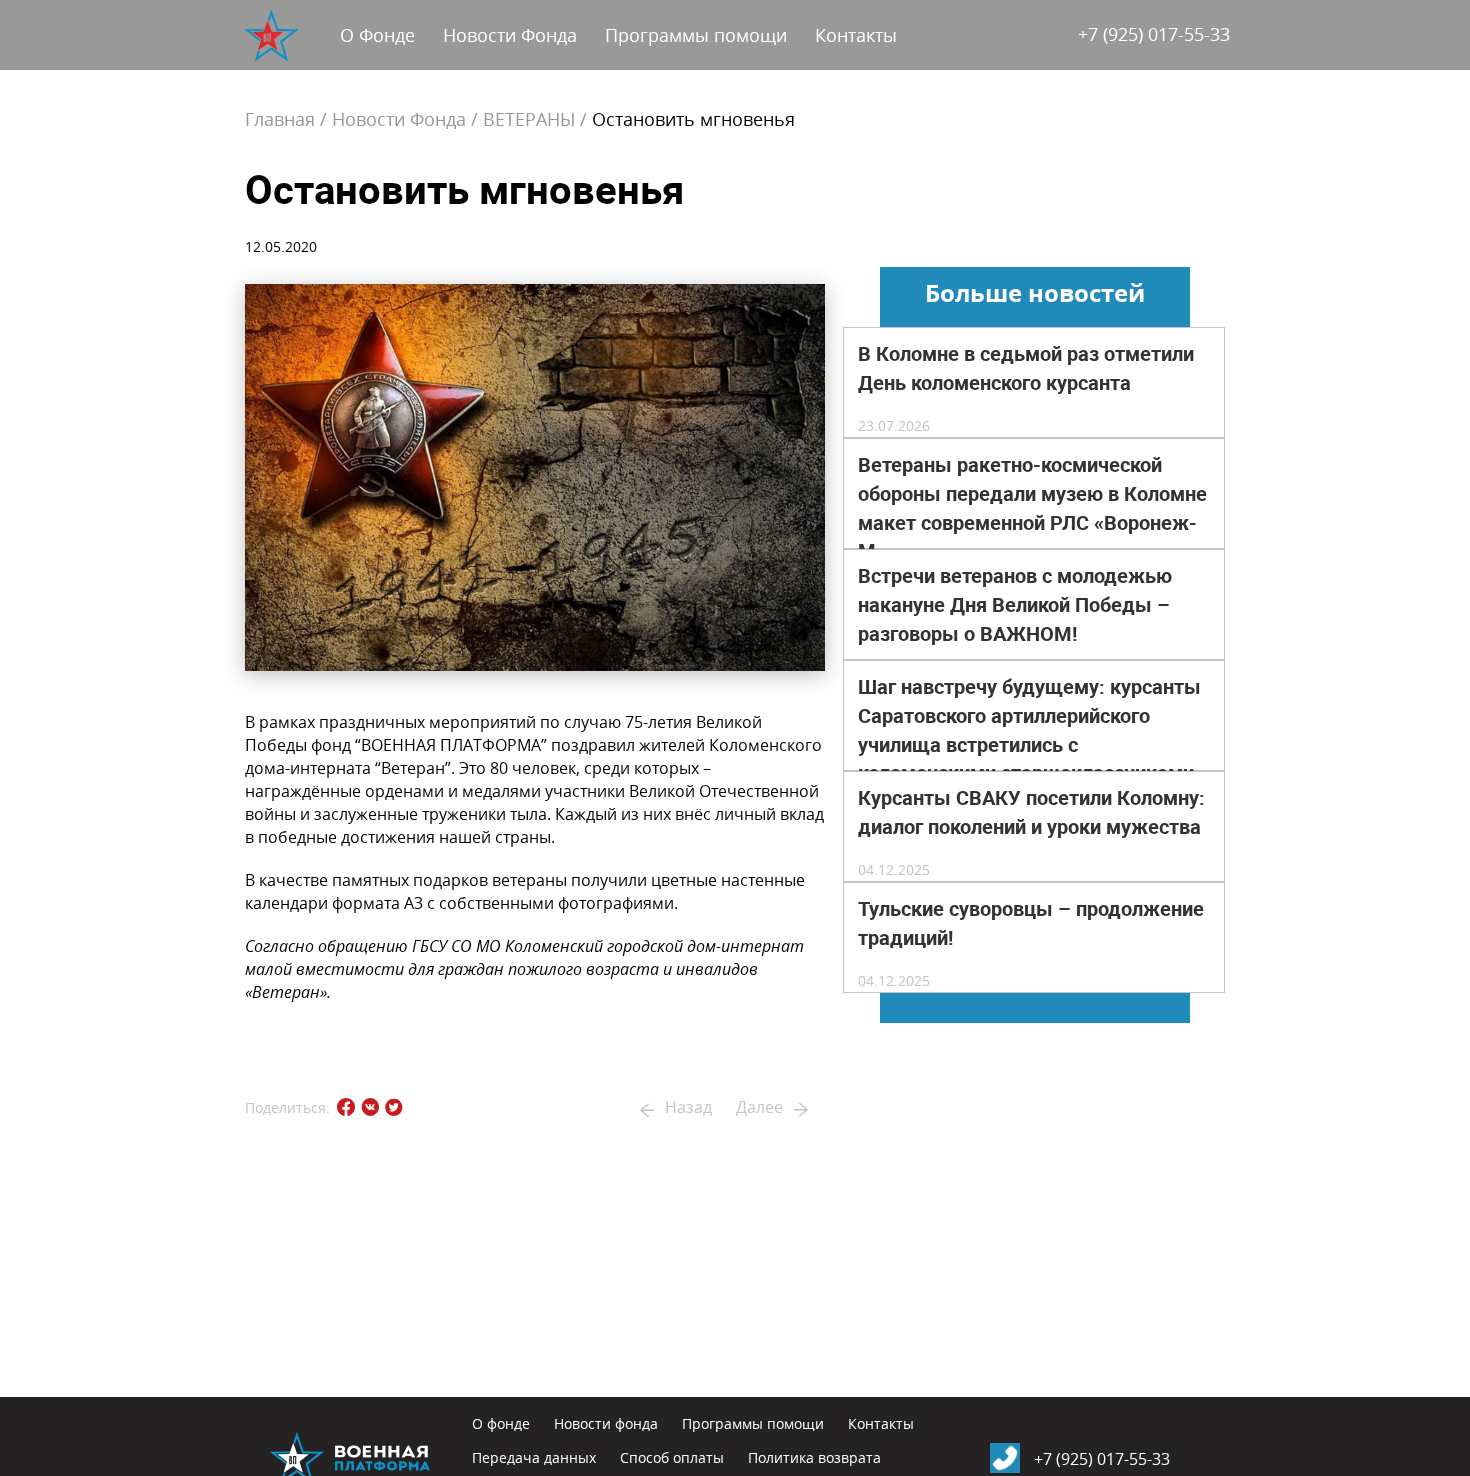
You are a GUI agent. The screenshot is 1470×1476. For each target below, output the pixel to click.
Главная (280, 119)
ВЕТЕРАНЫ (529, 119)
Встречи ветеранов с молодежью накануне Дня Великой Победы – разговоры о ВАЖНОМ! (1015, 605)
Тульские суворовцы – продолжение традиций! (1031, 923)
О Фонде (377, 35)
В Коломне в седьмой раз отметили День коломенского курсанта (1026, 368)
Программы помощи (696, 35)
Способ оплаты (672, 1457)
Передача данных (534, 1457)
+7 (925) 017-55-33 (1154, 34)
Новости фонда (606, 1423)
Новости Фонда (510, 35)
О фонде (501, 1423)
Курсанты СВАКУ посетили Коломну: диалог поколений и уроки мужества (1031, 812)
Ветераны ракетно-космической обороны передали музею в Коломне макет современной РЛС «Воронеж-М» (1032, 508)
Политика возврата (814, 1457)
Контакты (856, 35)
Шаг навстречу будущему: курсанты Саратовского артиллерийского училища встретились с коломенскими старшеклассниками (1029, 730)
